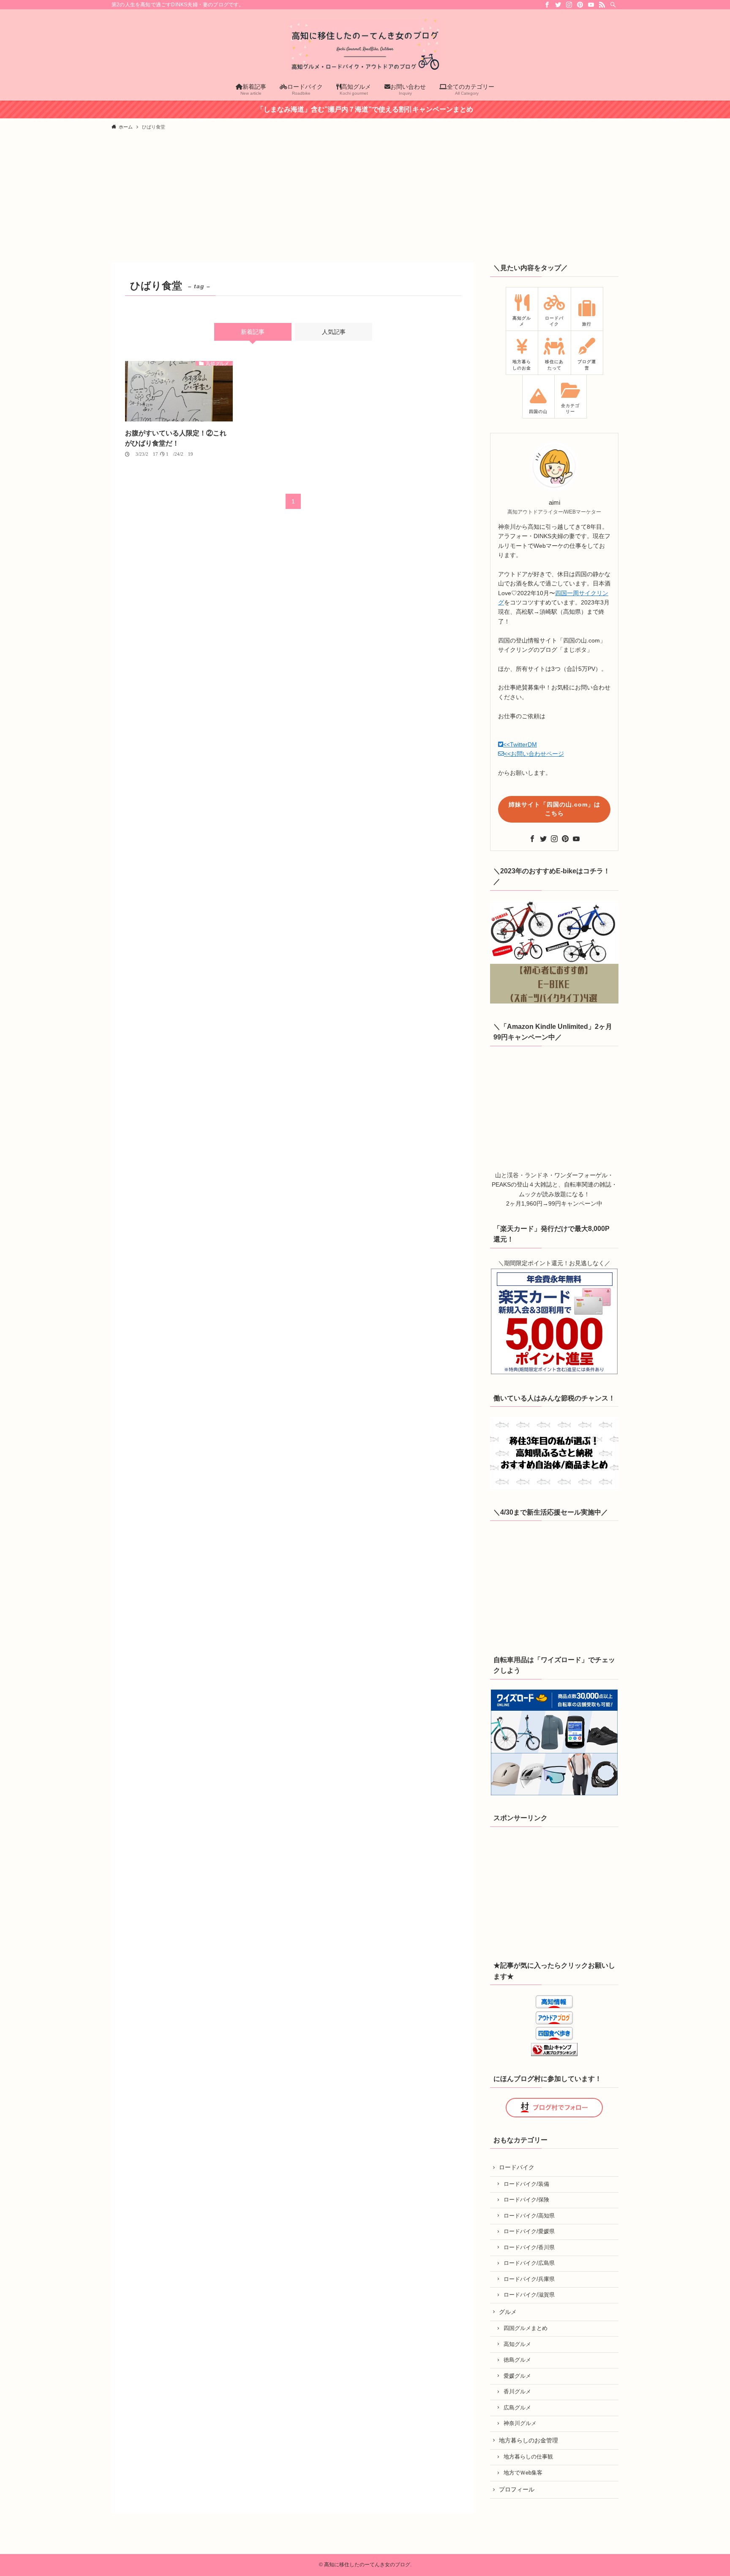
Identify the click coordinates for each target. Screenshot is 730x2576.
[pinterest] (580, 5)
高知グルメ (517, 2344)
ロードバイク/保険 (526, 2200)
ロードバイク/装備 (526, 2184)
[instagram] (569, 5)
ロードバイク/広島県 (529, 2263)
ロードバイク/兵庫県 (529, 2279)
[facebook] (547, 5)
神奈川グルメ (520, 2423)
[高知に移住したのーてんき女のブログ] (365, 45)
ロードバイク (517, 2167)
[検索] (613, 5)
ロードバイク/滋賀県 (529, 2295)
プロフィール (517, 2489)
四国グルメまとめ (526, 2328)
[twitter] (558, 5)
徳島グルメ (517, 2360)
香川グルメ (517, 2392)
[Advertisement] (365, 199)
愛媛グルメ (517, 2376)
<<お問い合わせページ (534, 754)
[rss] (602, 5)
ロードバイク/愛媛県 (529, 2231)
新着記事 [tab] (253, 332)
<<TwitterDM (520, 744)
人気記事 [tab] (334, 332)
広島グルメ (517, 2408)
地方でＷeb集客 (523, 2473)
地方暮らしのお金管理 (528, 2440)
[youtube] (591, 5)
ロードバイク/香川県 (529, 2248)
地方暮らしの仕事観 (528, 2457)
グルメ (508, 2312)
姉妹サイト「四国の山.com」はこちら (554, 809)
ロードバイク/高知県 (529, 2216)
